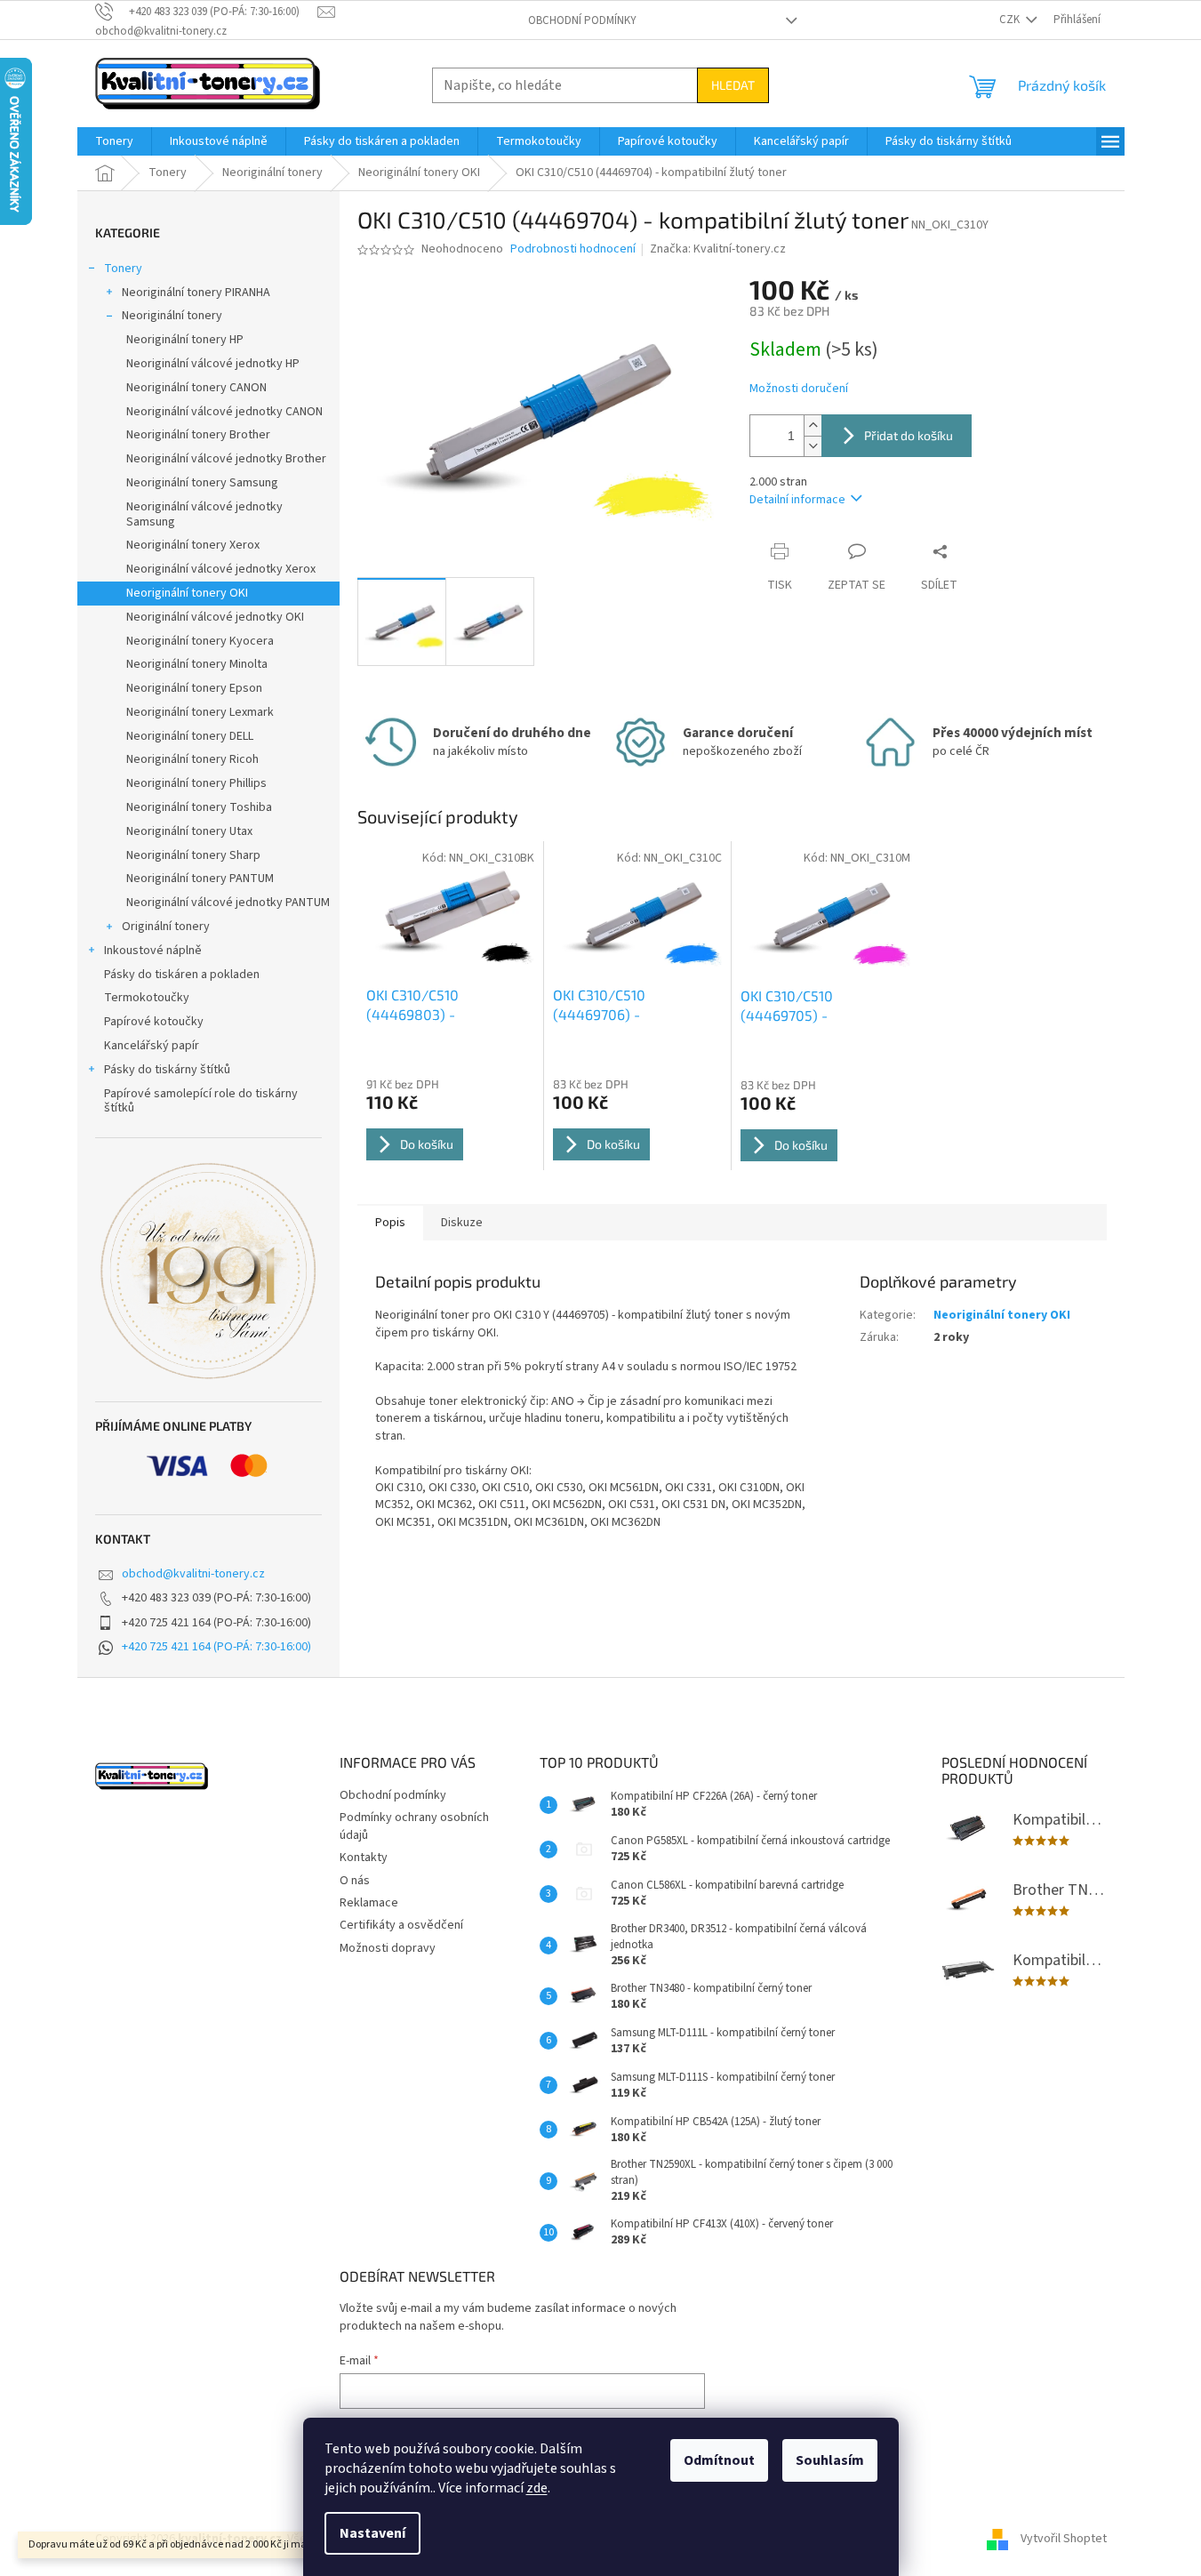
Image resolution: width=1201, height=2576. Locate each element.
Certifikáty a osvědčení (401, 1925)
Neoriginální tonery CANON (196, 388)
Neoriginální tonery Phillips (196, 783)
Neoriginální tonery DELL (190, 736)
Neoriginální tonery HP (185, 340)
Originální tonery (166, 927)
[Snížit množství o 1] (813, 446)
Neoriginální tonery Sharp (193, 855)
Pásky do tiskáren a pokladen (182, 975)
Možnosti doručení (799, 389)
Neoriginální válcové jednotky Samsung (204, 514)
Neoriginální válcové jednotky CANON (224, 412)
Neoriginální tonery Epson (194, 688)
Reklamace (369, 1903)
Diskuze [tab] (462, 1223)
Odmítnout (719, 2460)
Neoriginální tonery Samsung (202, 483)
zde (537, 2488)
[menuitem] (114, 141)
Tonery (123, 269)
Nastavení (372, 2533)
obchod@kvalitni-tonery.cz (193, 1574)
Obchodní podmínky (582, 20)
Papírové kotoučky (154, 1022)
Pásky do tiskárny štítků (167, 1070)
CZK (1011, 20)
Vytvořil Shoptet (1064, 2540)
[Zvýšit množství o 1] (813, 425)
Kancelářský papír (152, 1046)
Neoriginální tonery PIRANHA (196, 293)
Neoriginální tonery (172, 316)
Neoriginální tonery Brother (198, 435)
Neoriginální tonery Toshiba (199, 807)
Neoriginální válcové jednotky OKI (215, 617)
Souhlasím (830, 2460)
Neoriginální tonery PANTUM (200, 879)
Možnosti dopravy (388, 1948)
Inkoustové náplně (153, 951)
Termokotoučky (147, 998)
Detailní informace (797, 500)
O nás (355, 1881)
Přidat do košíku (909, 435)
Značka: (718, 249)
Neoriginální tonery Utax (189, 831)
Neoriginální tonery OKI (187, 593)
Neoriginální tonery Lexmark (200, 712)
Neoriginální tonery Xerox (193, 545)
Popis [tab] (390, 1223)
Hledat (733, 85)
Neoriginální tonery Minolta (197, 664)
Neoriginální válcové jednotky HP (213, 364)
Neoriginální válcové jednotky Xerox (221, 569)
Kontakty (364, 1858)
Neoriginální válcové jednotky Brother (226, 459)
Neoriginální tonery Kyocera (200, 641)
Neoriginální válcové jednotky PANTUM (228, 903)
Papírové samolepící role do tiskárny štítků (201, 1101)
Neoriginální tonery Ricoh (192, 759)
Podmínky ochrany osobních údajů (414, 1826)
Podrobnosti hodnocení (573, 249)
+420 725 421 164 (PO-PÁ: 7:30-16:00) (216, 1647)
